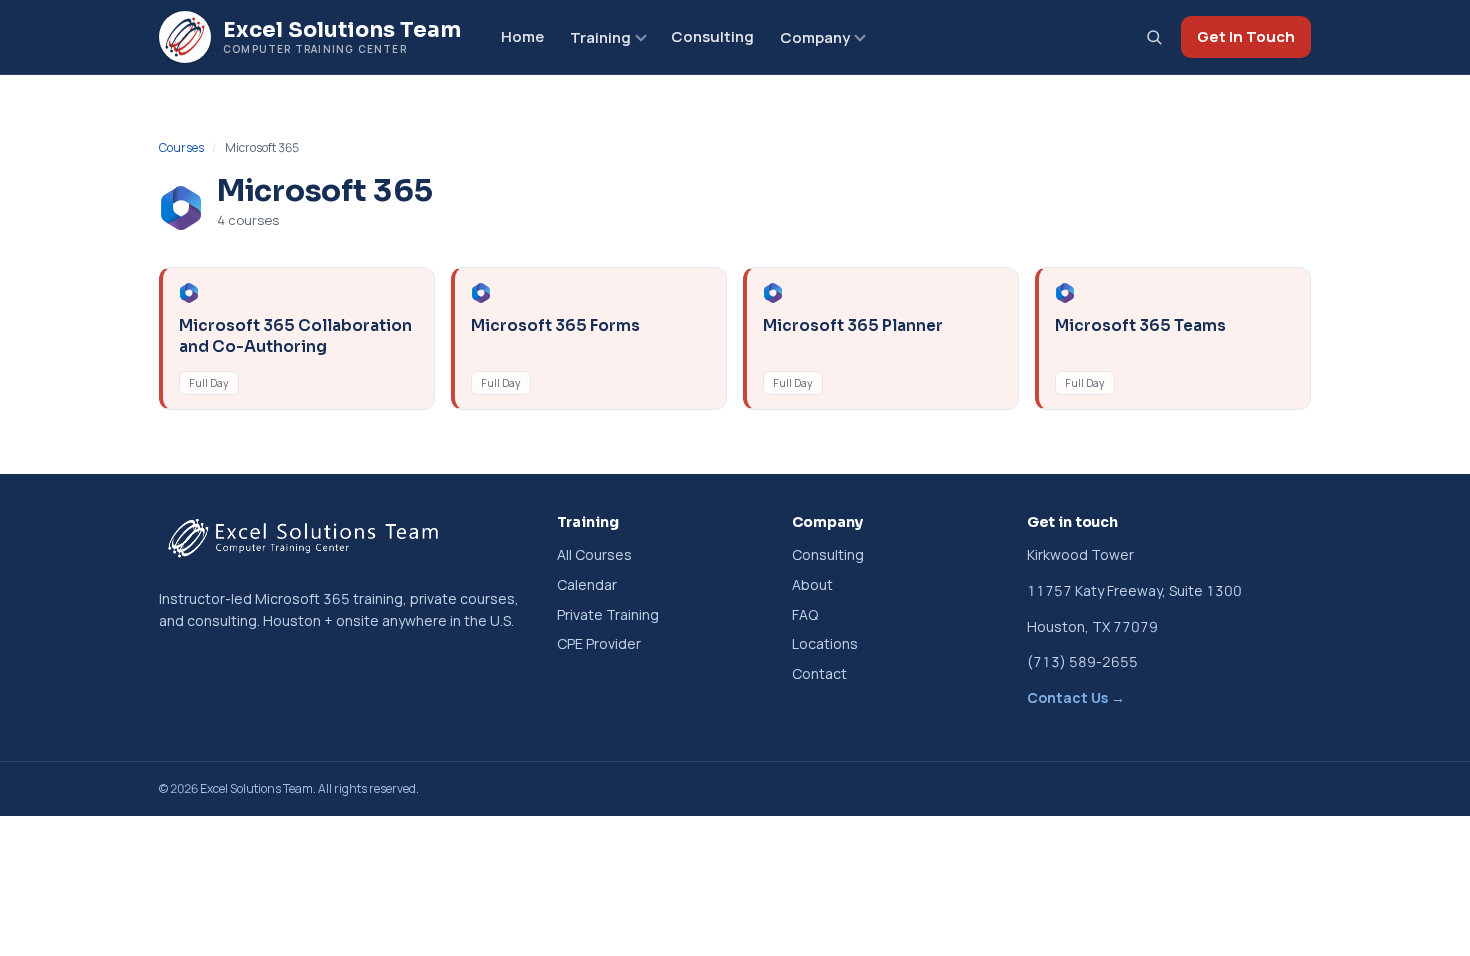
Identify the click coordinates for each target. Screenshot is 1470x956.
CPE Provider (599, 643)
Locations (825, 643)
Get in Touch (1246, 36)
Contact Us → (1076, 697)
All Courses (594, 554)
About (812, 584)
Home (522, 36)
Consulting (712, 36)
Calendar (587, 584)
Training (600, 37)
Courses (181, 147)
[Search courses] (1154, 37)
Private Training (608, 614)
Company (815, 37)
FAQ (805, 614)
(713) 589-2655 (1082, 661)
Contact (819, 673)
